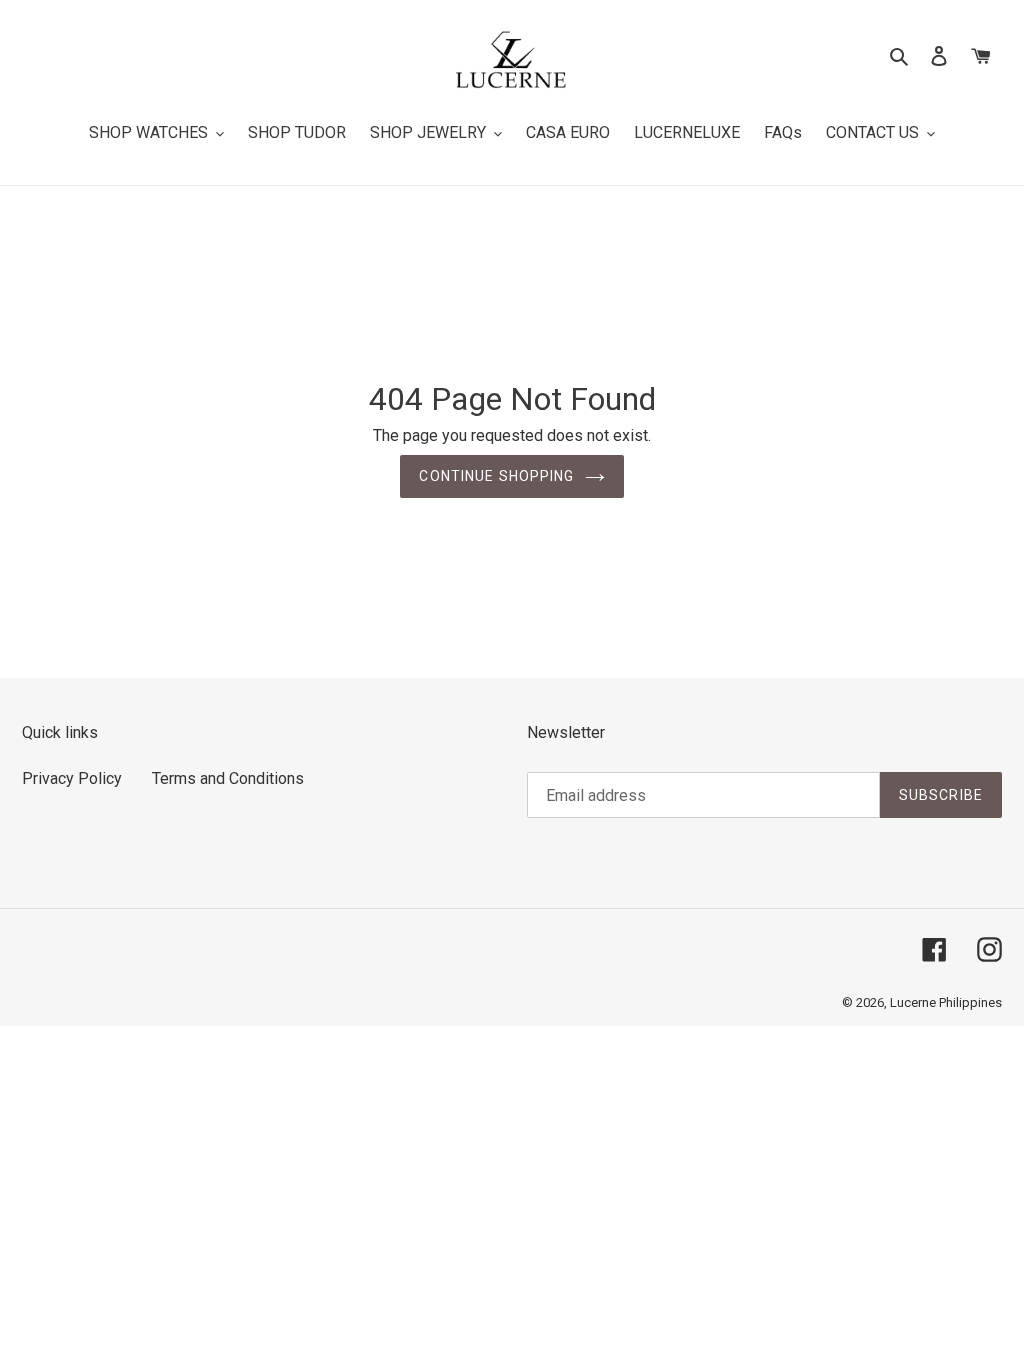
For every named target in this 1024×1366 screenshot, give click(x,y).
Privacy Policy (72, 778)
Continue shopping (496, 476)
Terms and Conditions (228, 778)
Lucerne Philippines (946, 1002)
